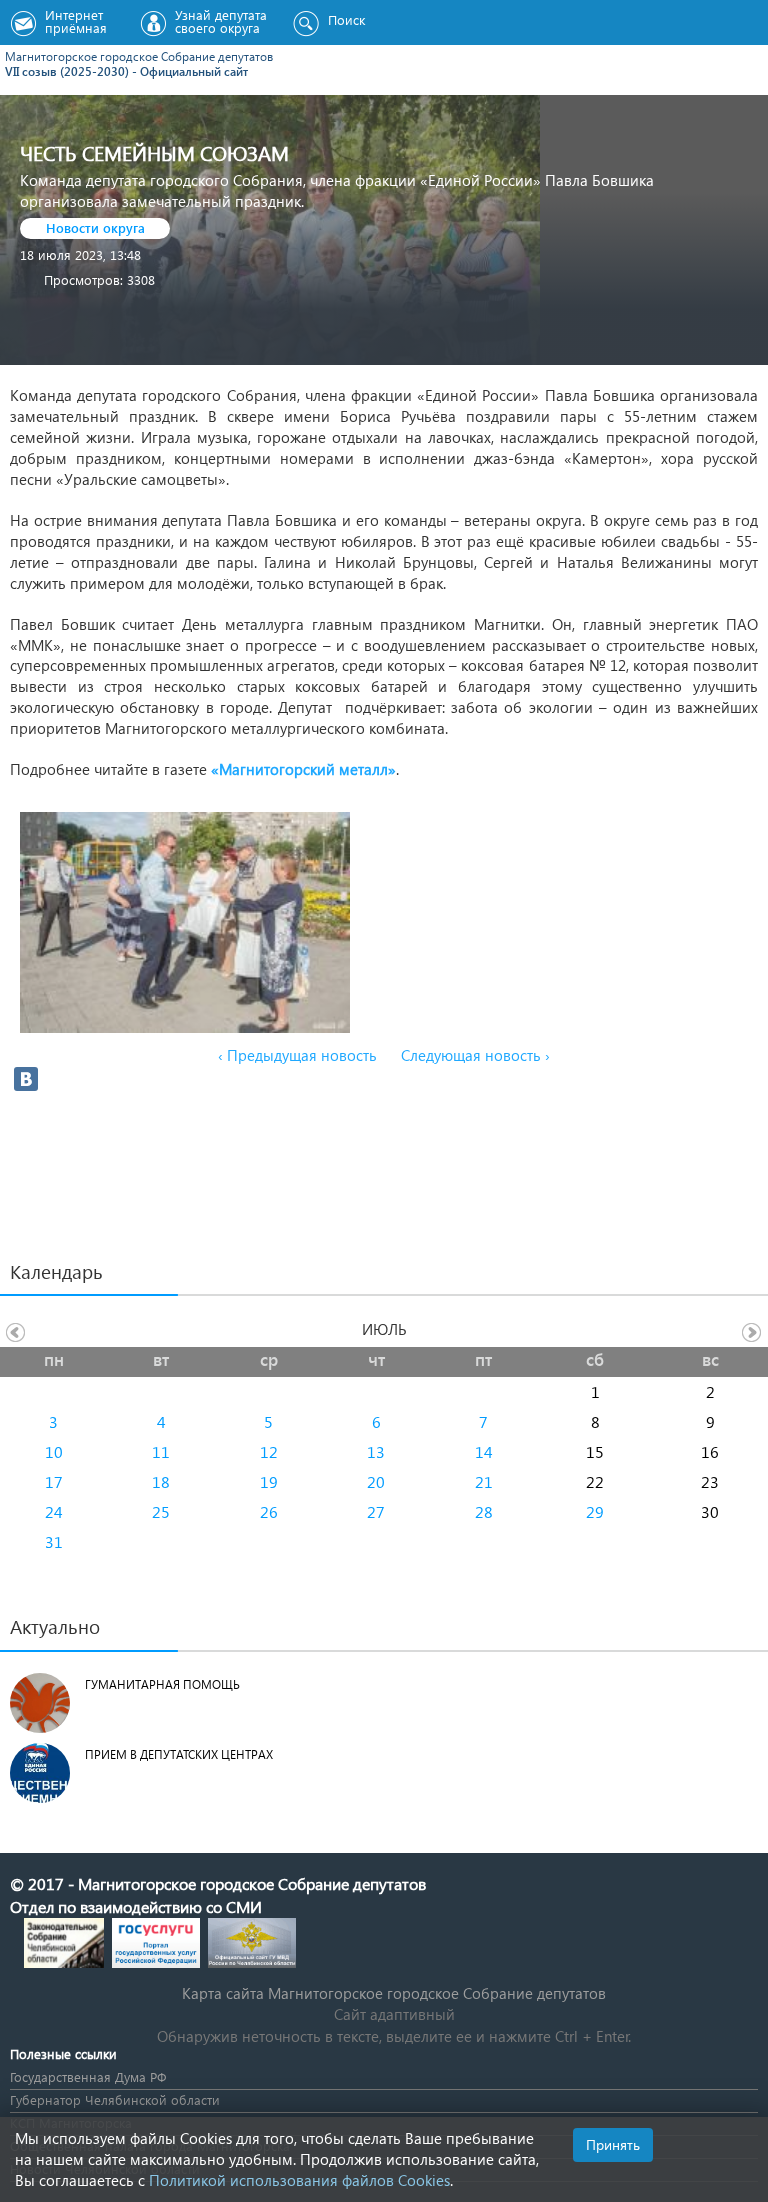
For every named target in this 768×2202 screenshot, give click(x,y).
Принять (613, 2144)
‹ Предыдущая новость (297, 1055)
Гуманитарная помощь (162, 1684)
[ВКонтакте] (26, 1079)
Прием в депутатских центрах (179, 1754)
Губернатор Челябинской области (115, 2099)
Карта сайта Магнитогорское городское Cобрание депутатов (394, 1993)
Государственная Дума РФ (88, 2076)
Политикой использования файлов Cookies (299, 2180)
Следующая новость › (475, 1055)
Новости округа (95, 227)
